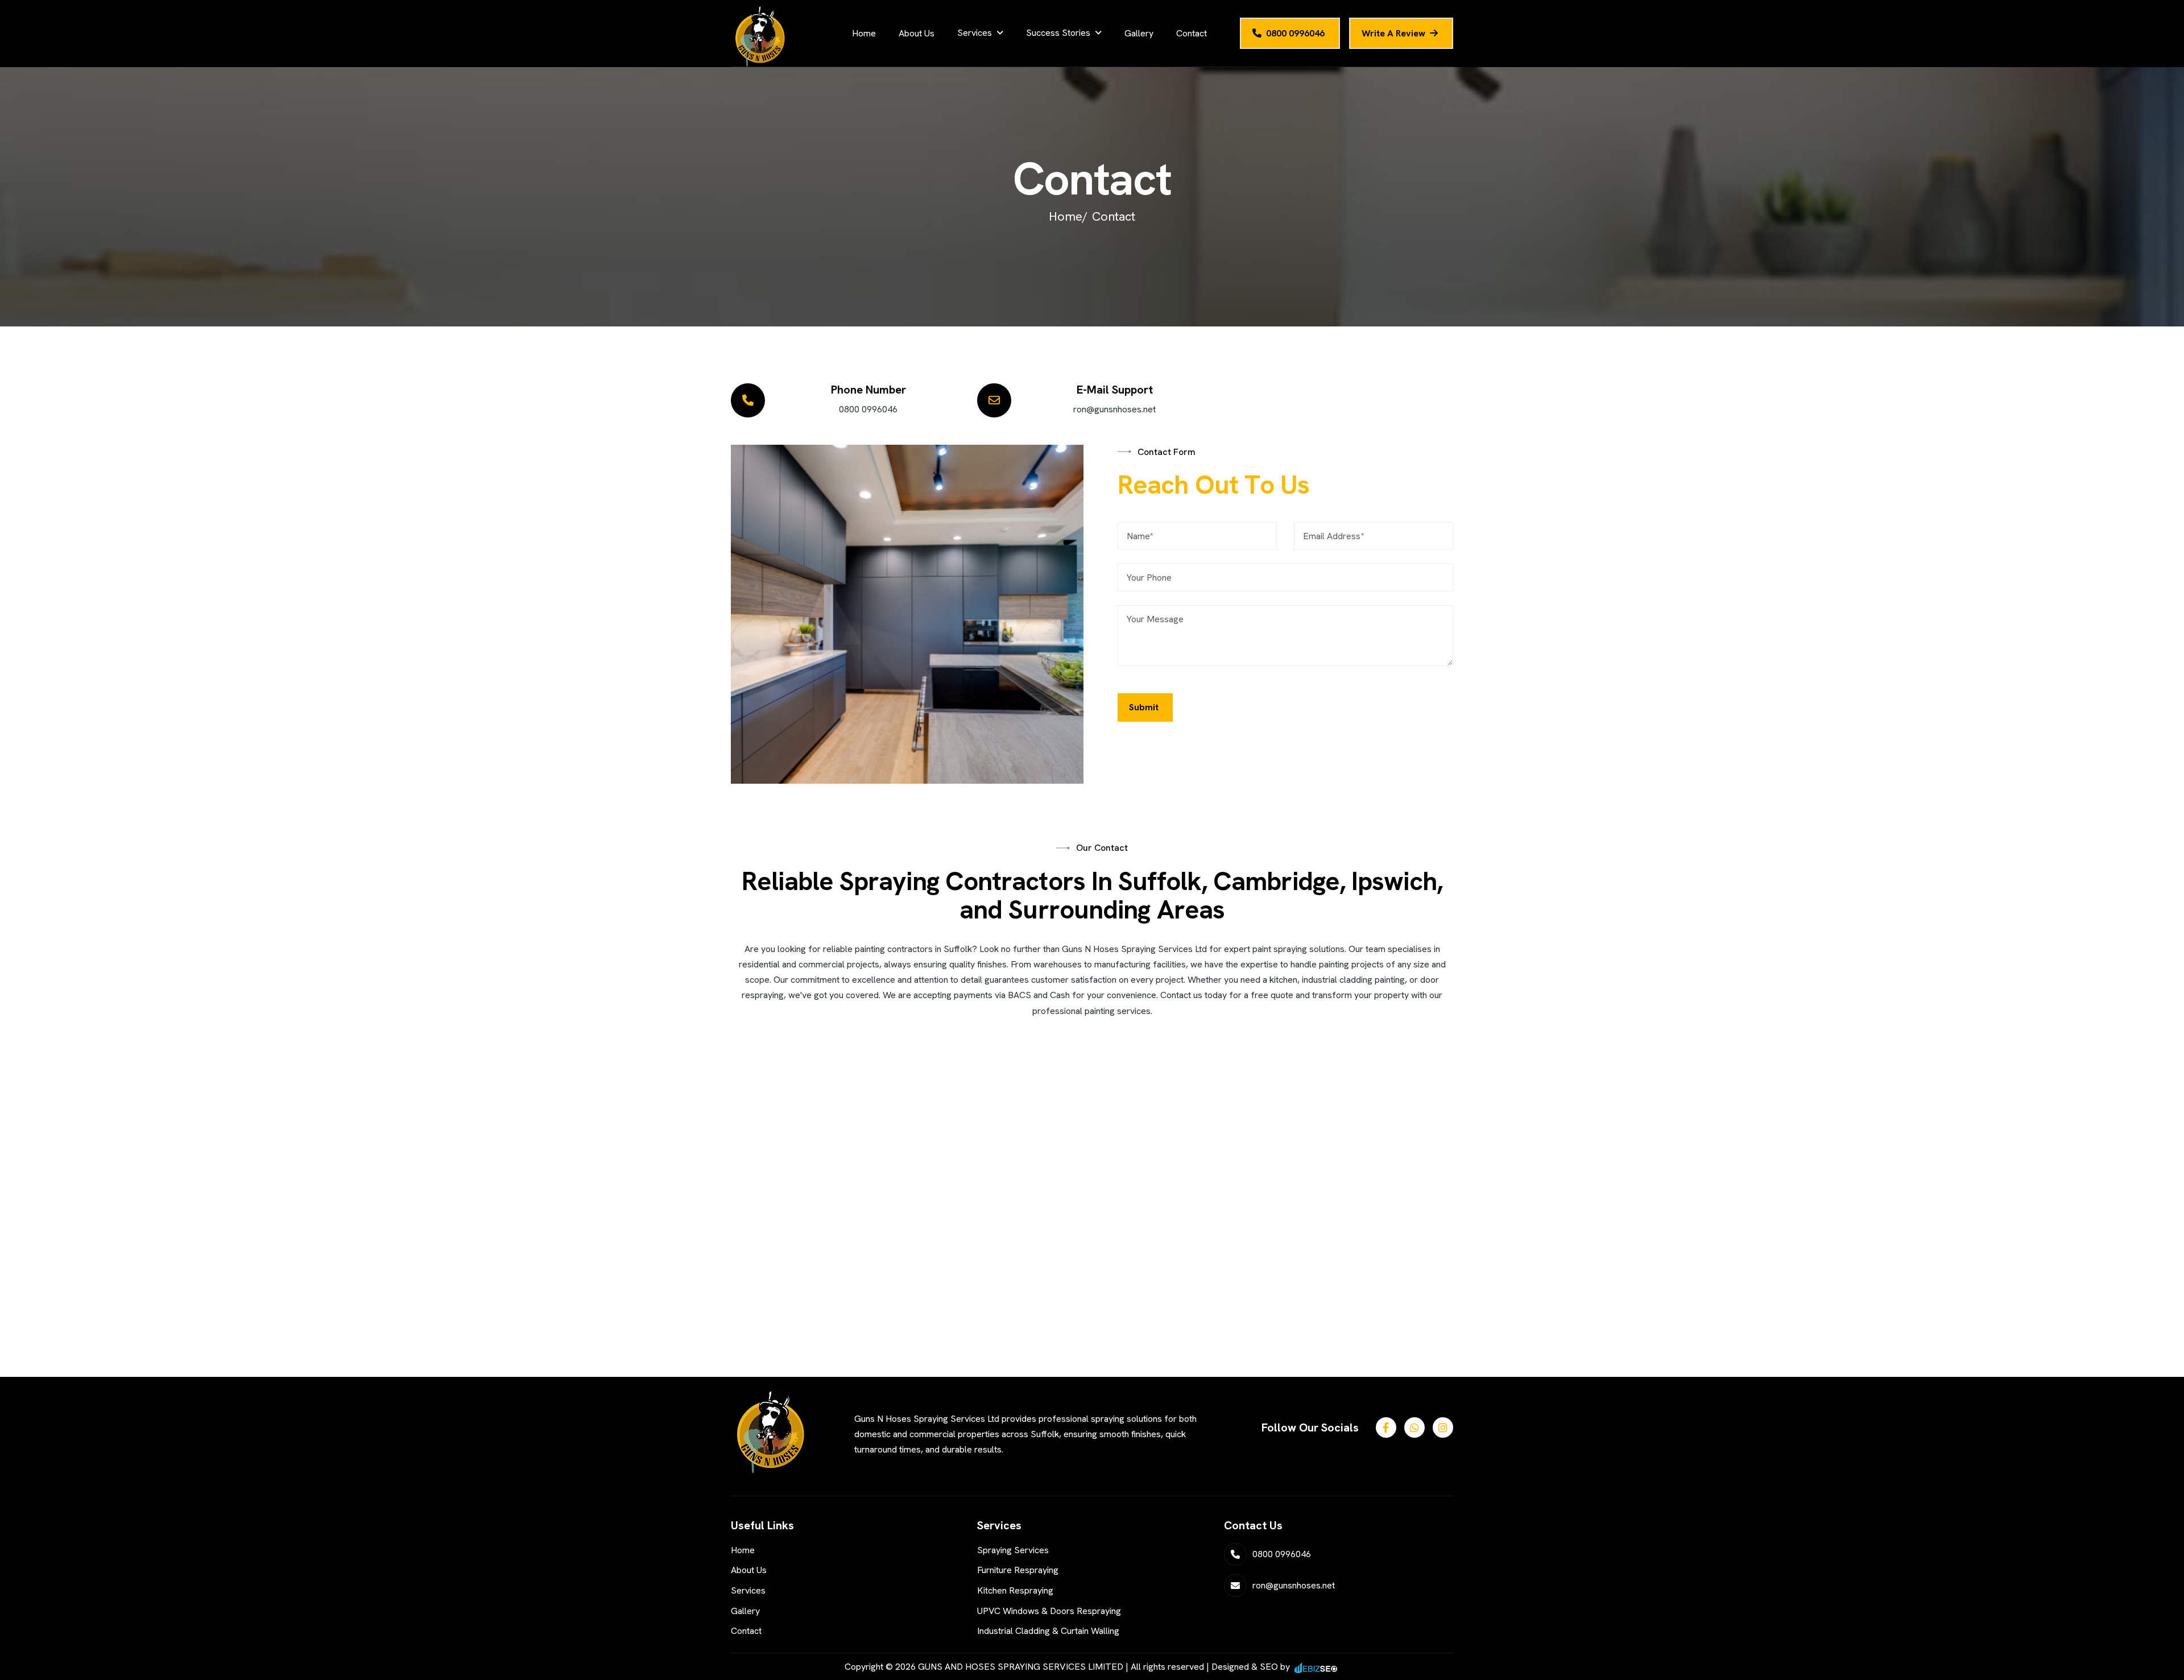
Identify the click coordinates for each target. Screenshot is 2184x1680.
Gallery (1139, 33)
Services (975, 33)
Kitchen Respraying (1015, 1590)
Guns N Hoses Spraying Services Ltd (1134, 949)
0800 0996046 (1295, 33)
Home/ (1068, 216)
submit (1144, 707)
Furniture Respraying (1018, 1570)
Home (864, 33)
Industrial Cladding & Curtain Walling (1048, 1631)
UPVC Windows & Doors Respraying (1049, 1611)
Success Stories (1058, 33)
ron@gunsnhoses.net (1114, 409)
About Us (917, 33)
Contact (1192, 33)
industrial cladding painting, (1354, 980)
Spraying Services (1013, 1550)
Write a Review (1393, 33)
